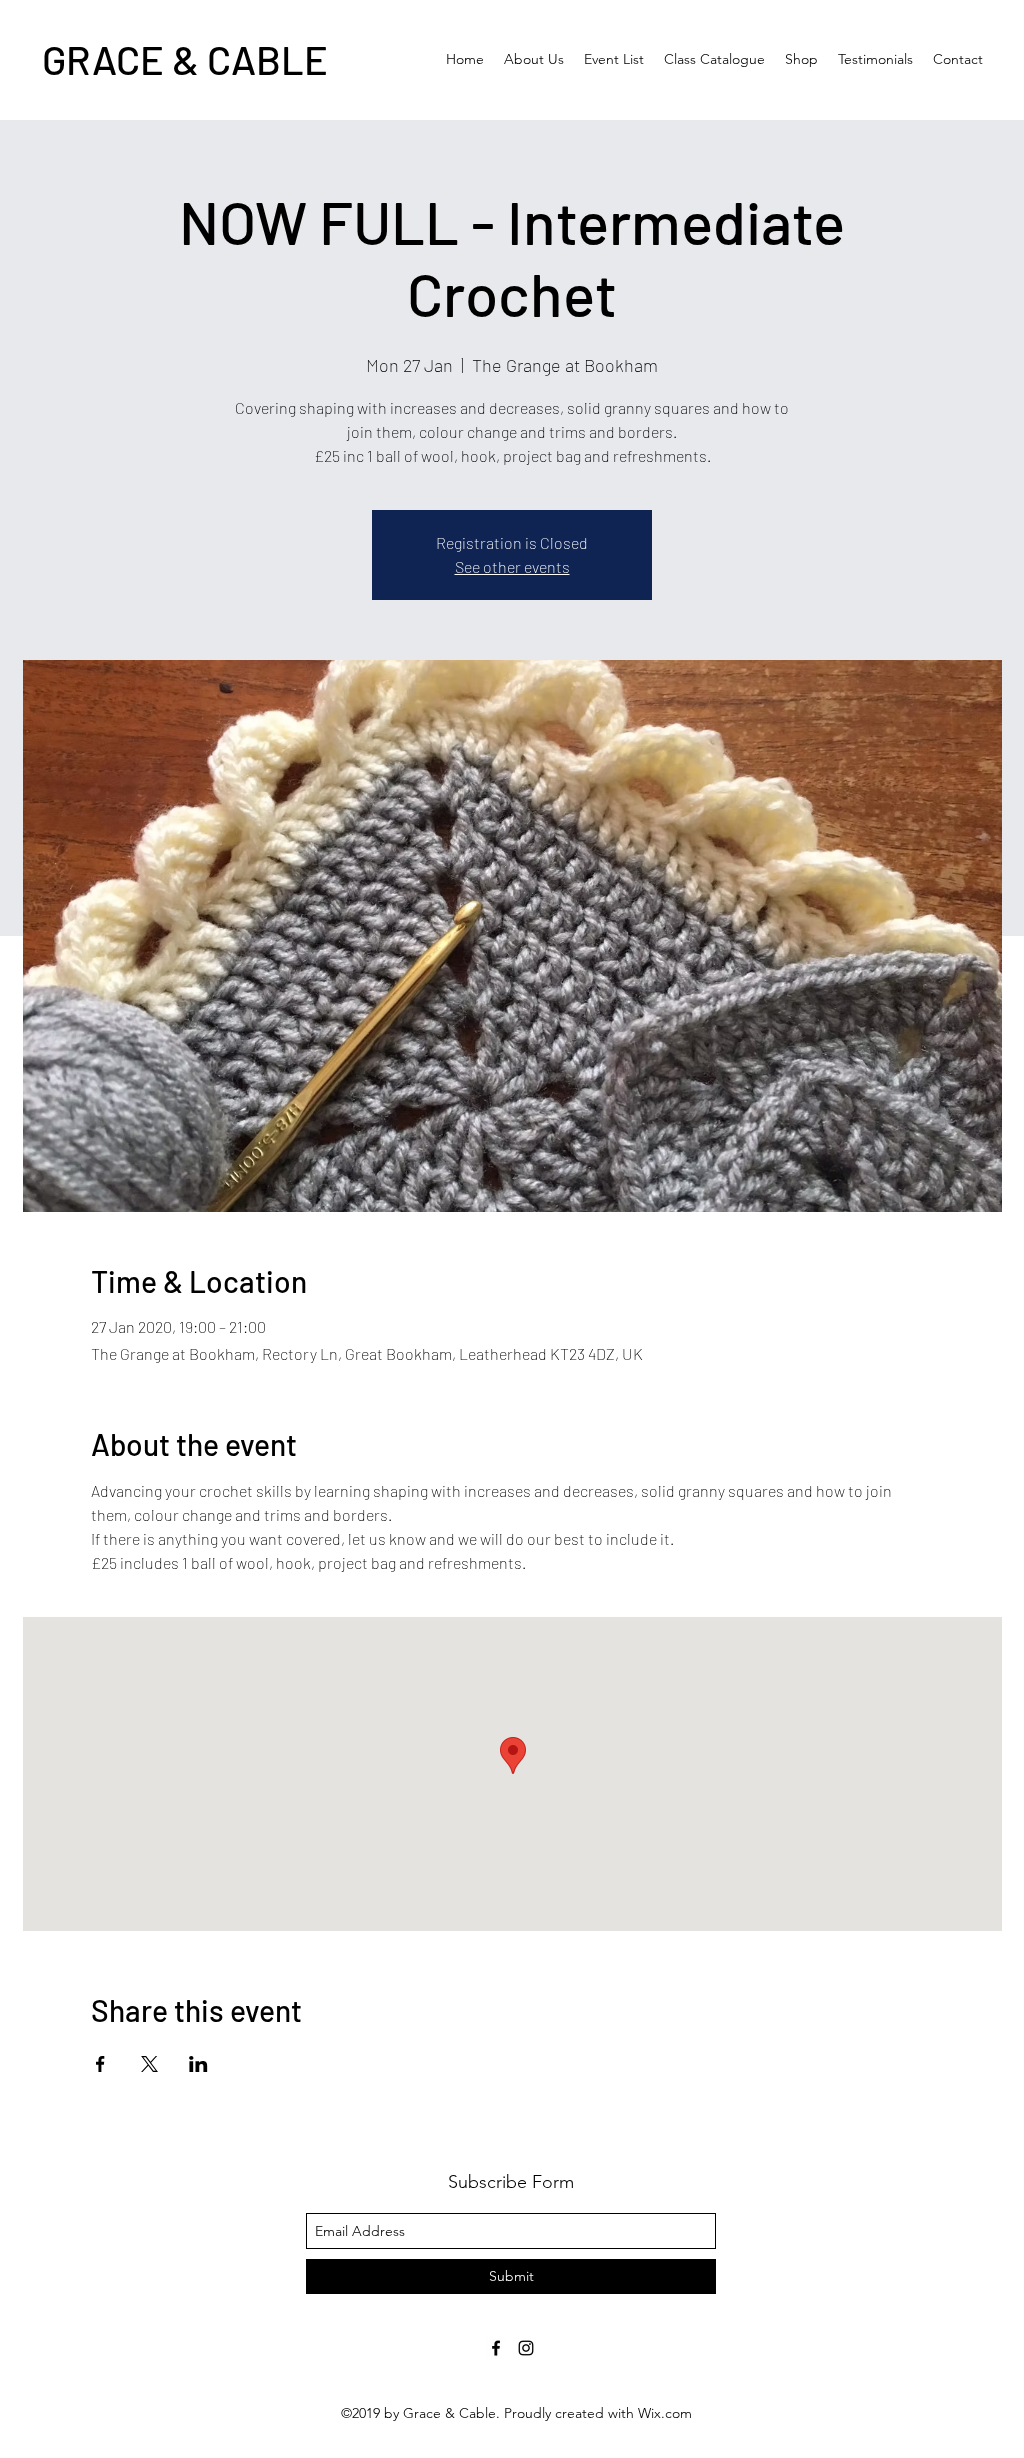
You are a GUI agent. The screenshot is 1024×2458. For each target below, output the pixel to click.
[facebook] (496, 2348)
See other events (512, 566)
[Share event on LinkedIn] (198, 2064)
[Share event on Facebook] (100, 2064)
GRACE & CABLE (185, 59)
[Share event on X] (149, 2064)
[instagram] (526, 2348)
